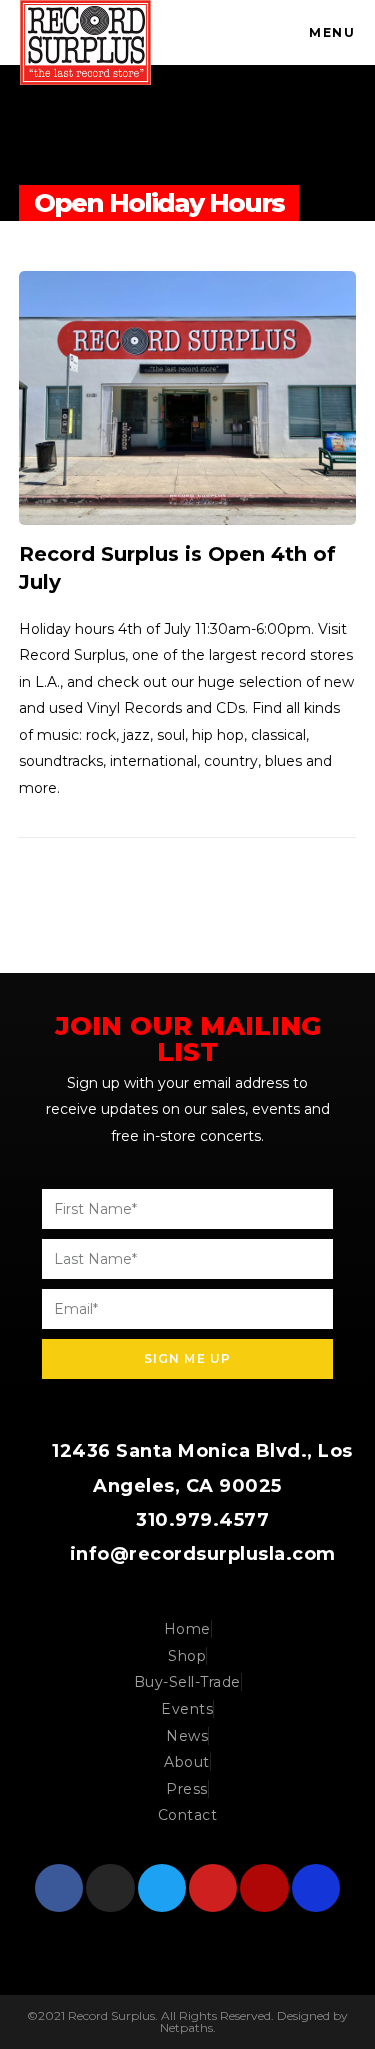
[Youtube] (213, 1888)
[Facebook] (59, 1888)
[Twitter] (162, 1888)
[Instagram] (110, 1888)
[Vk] (316, 1888)
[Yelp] (264, 1888)
